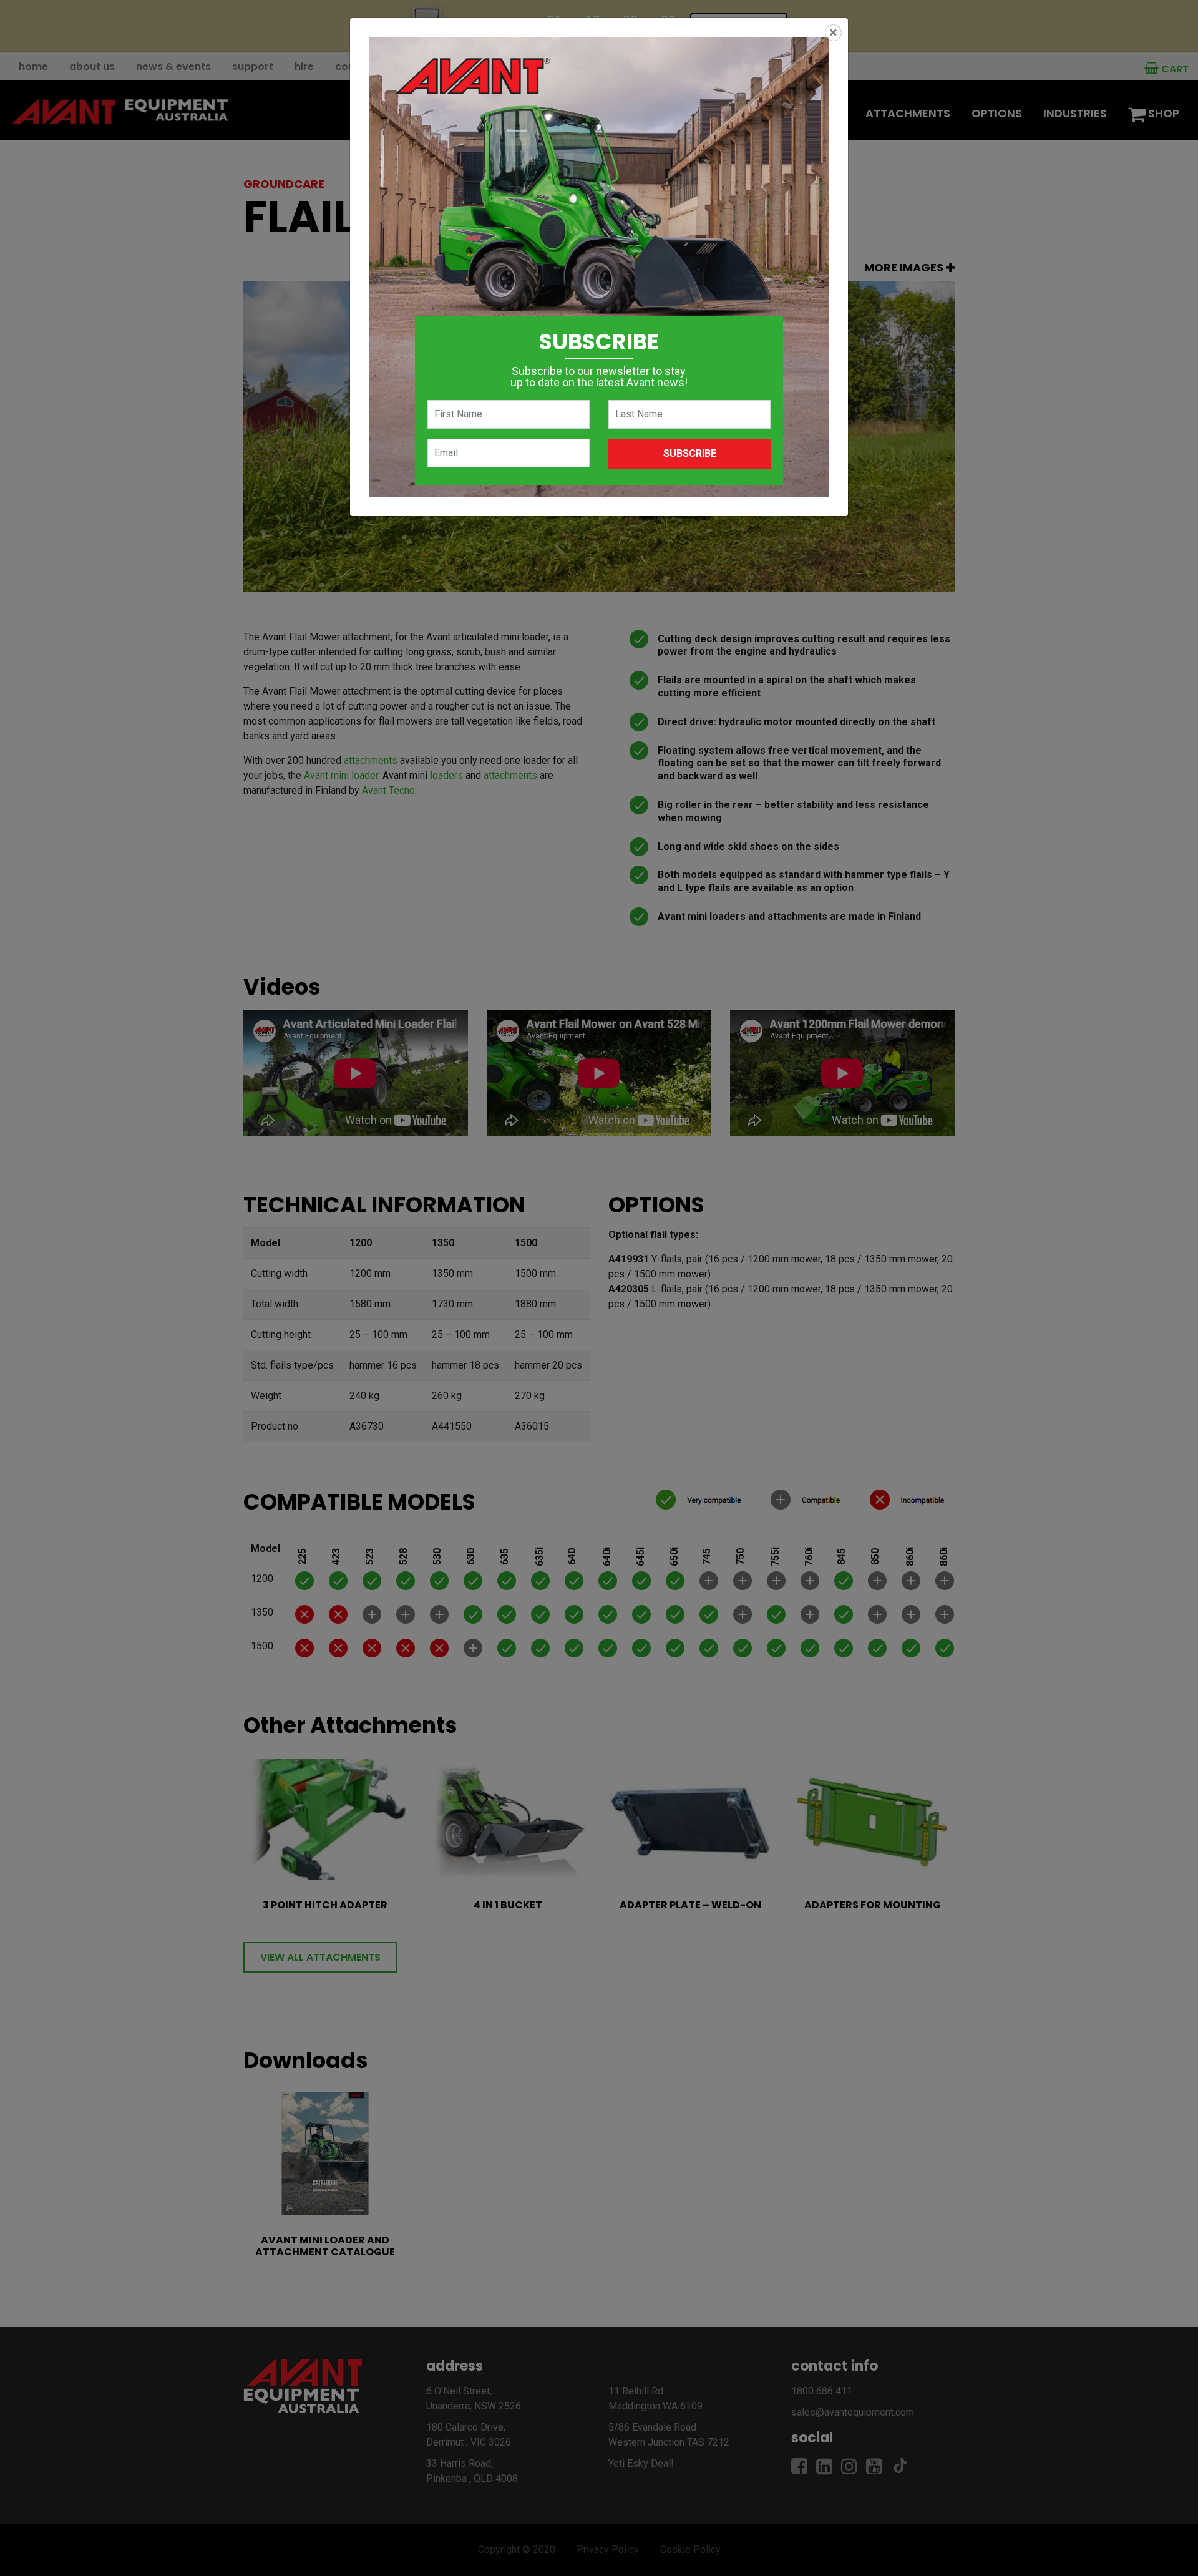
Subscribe (690, 453)
